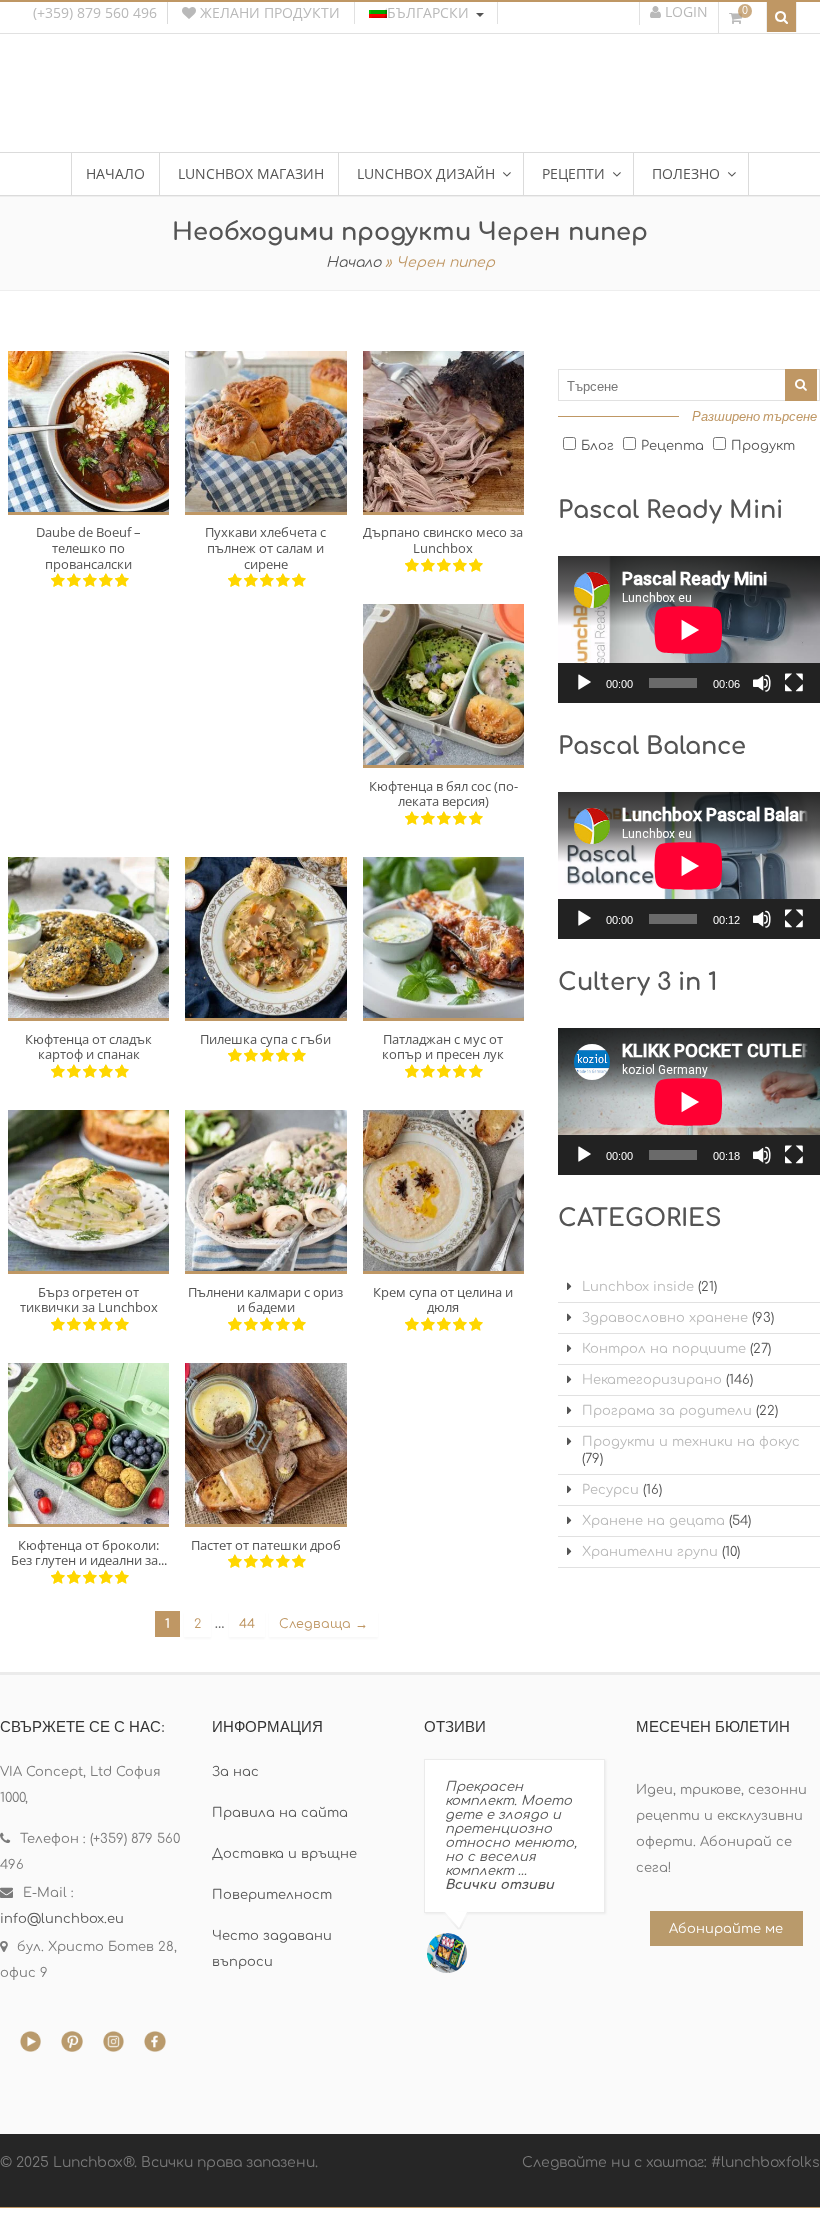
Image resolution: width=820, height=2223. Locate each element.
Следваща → (323, 1624)
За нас (235, 1772)
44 (247, 1624)
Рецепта (672, 446)
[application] (689, 629)
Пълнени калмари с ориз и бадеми (265, 1300)
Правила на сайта (280, 1813)
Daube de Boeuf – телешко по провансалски (88, 547)
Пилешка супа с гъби (265, 1039)
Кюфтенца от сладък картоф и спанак (88, 1047)
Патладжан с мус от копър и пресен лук (443, 1047)
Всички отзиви (499, 1885)
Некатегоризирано (652, 1380)
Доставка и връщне (284, 1854)
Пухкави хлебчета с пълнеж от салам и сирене (265, 547)
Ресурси (610, 1490)
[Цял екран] (794, 683)
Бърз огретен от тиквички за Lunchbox (89, 1300)
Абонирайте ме (726, 1929)
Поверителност (272, 1895)
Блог (597, 446)
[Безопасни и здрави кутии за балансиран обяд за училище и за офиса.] (410, 104)
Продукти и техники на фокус (691, 1442)
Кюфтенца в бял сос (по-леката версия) (443, 794)
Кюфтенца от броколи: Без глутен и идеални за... (89, 1553)
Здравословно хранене (665, 1318)
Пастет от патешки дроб (266, 1545)
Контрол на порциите (664, 1349)
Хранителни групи (650, 1552)
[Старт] (584, 683)
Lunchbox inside (638, 1287)
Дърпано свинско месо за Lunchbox (443, 540)
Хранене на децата (653, 1521)
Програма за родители (667, 1411)
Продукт (763, 446)
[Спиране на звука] (762, 683)
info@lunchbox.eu (62, 1919)
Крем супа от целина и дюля (443, 1300)
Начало (353, 262)
